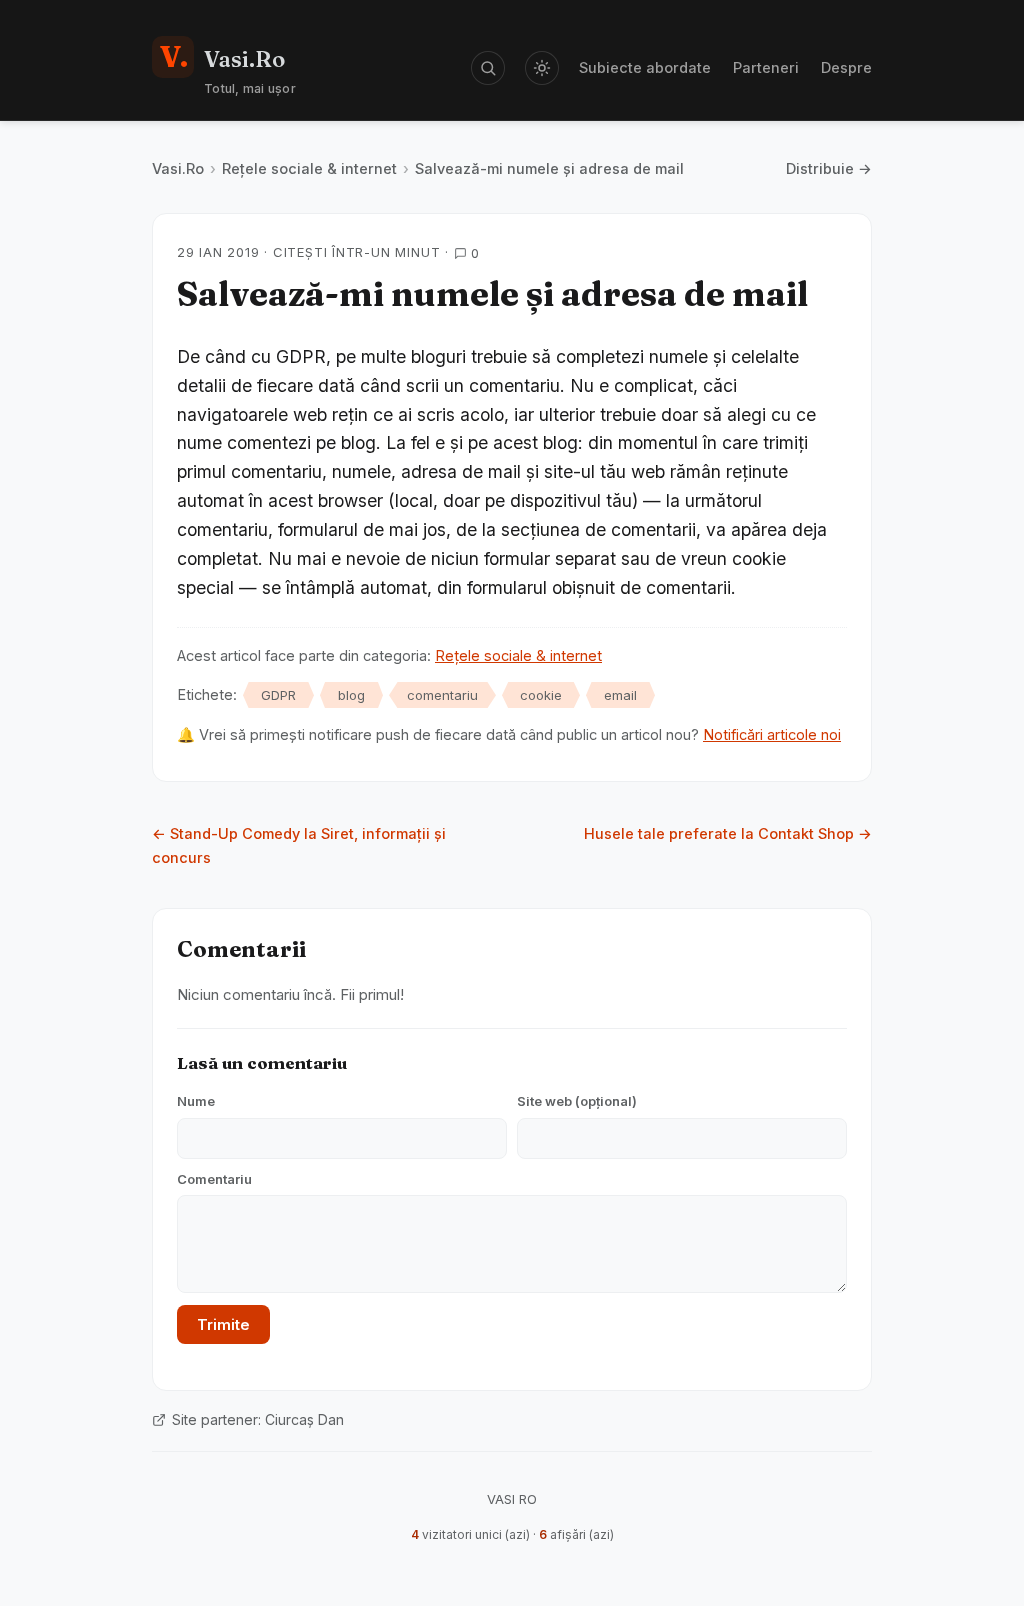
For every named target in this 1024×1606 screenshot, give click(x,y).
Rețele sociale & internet (309, 168)
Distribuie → (829, 168)
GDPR (278, 695)
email (620, 695)
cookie (541, 695)
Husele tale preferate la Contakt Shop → (728, 833)
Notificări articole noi (772, 734)
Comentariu (214, 1179)
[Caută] (488, 68)
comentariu (442, 695)
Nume (196, 1101)
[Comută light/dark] (542, 68)
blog (351, 695)
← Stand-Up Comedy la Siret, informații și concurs (299, 845)
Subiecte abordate (645, 67)
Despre (846, 67)
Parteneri (766, 67)
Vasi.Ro (178, 168)
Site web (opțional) (577, 1101)
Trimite (223, 1324)
